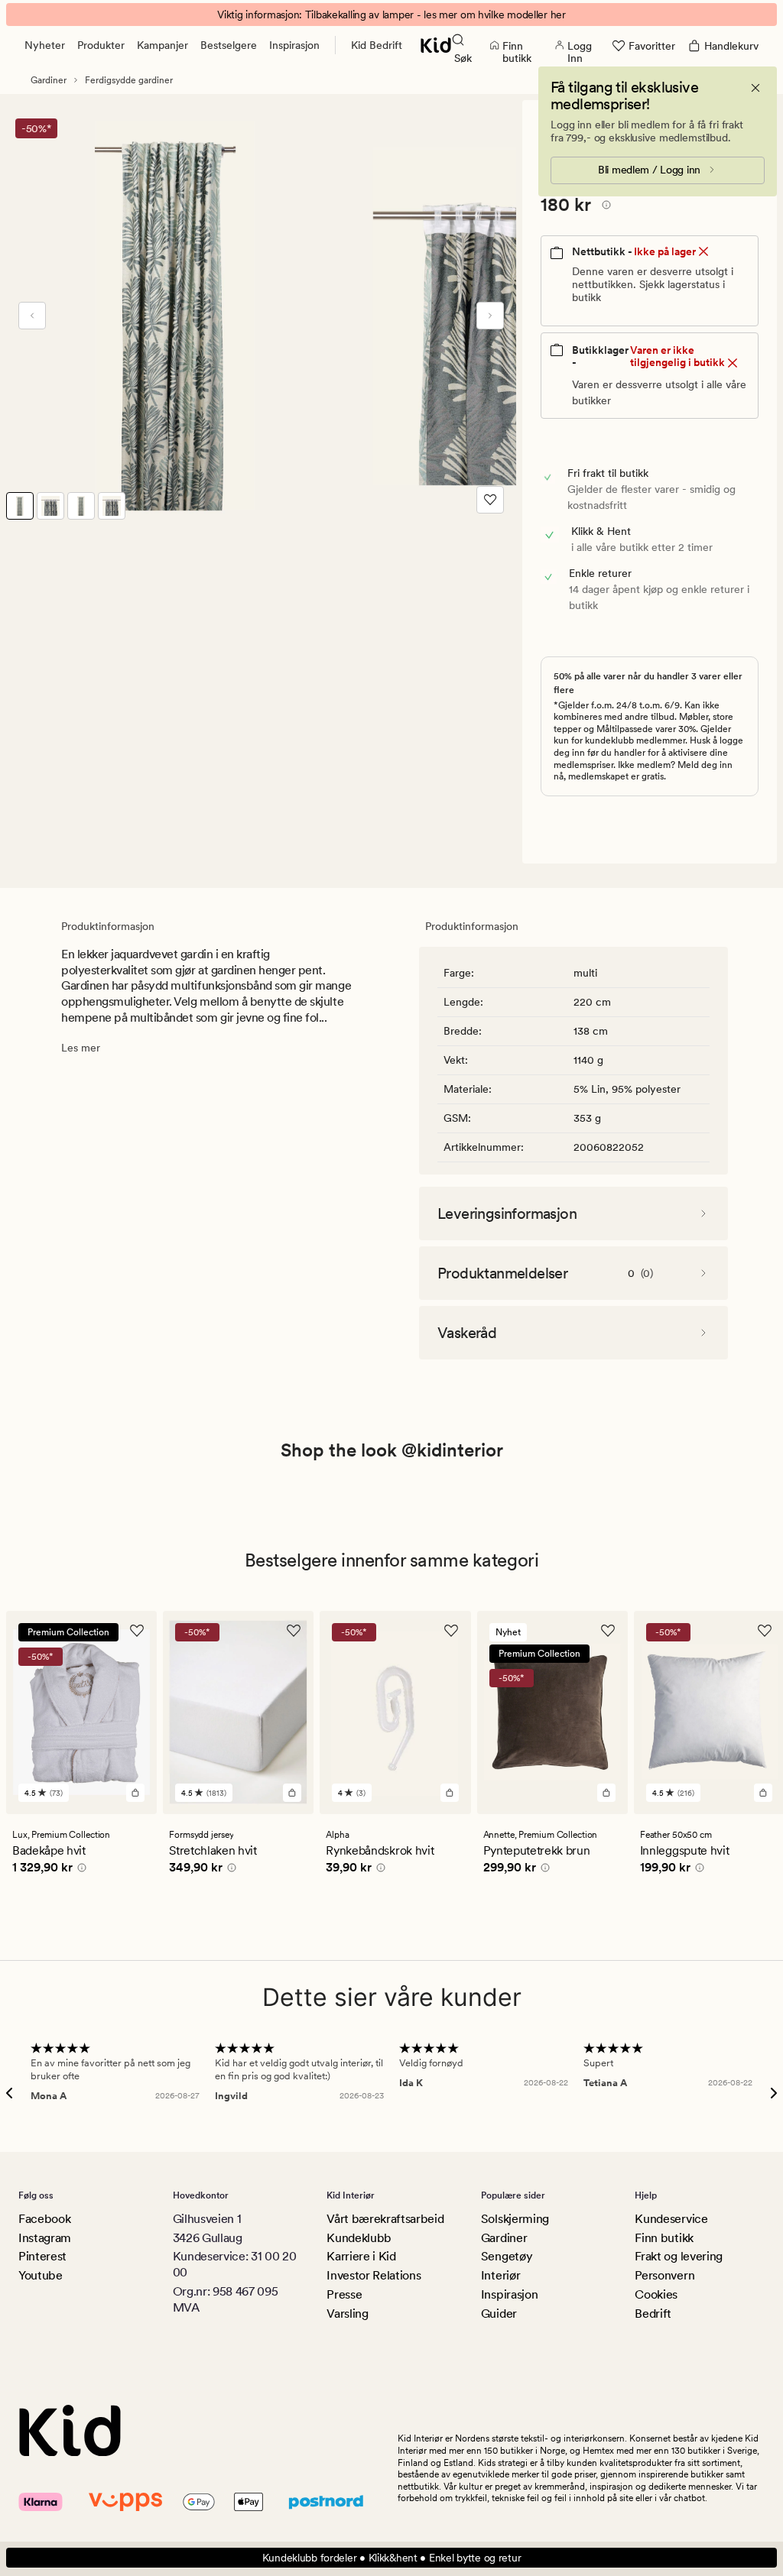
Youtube (41, 2275)
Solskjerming (515, 2219)
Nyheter (45, 45)
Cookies (656, 2294)
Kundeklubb (359, 2238)
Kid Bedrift (377, 45)
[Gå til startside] (436, 45)
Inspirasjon (294, 45)
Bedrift (653, 2314)
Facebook (44, 2219)
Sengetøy (507, 2256)
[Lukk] (755, 88)
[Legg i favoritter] (490, 500)
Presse (344, 2294)
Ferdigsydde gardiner (129, 80)
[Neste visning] (490, 316)
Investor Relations (374, 2275)
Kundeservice (671, 2219)
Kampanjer (162, 45)
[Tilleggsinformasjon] (604, 207)
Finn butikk (664, 2238)
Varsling (347, 2314)
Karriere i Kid (361, 2256)
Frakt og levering (679, 2256)
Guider (499, 2314)
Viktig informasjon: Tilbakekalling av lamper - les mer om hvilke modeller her (391, 15)
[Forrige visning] (32, 316)
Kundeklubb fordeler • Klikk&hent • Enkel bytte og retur (392, 2558)
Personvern (664, 2275)
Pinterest (42, 2256)
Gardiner (49, 80)
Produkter (101, 45)
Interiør (500, 2275)
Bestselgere (229, 45)
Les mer (81, 1048)
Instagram (45, 2238)
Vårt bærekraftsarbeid (385, 2219)
